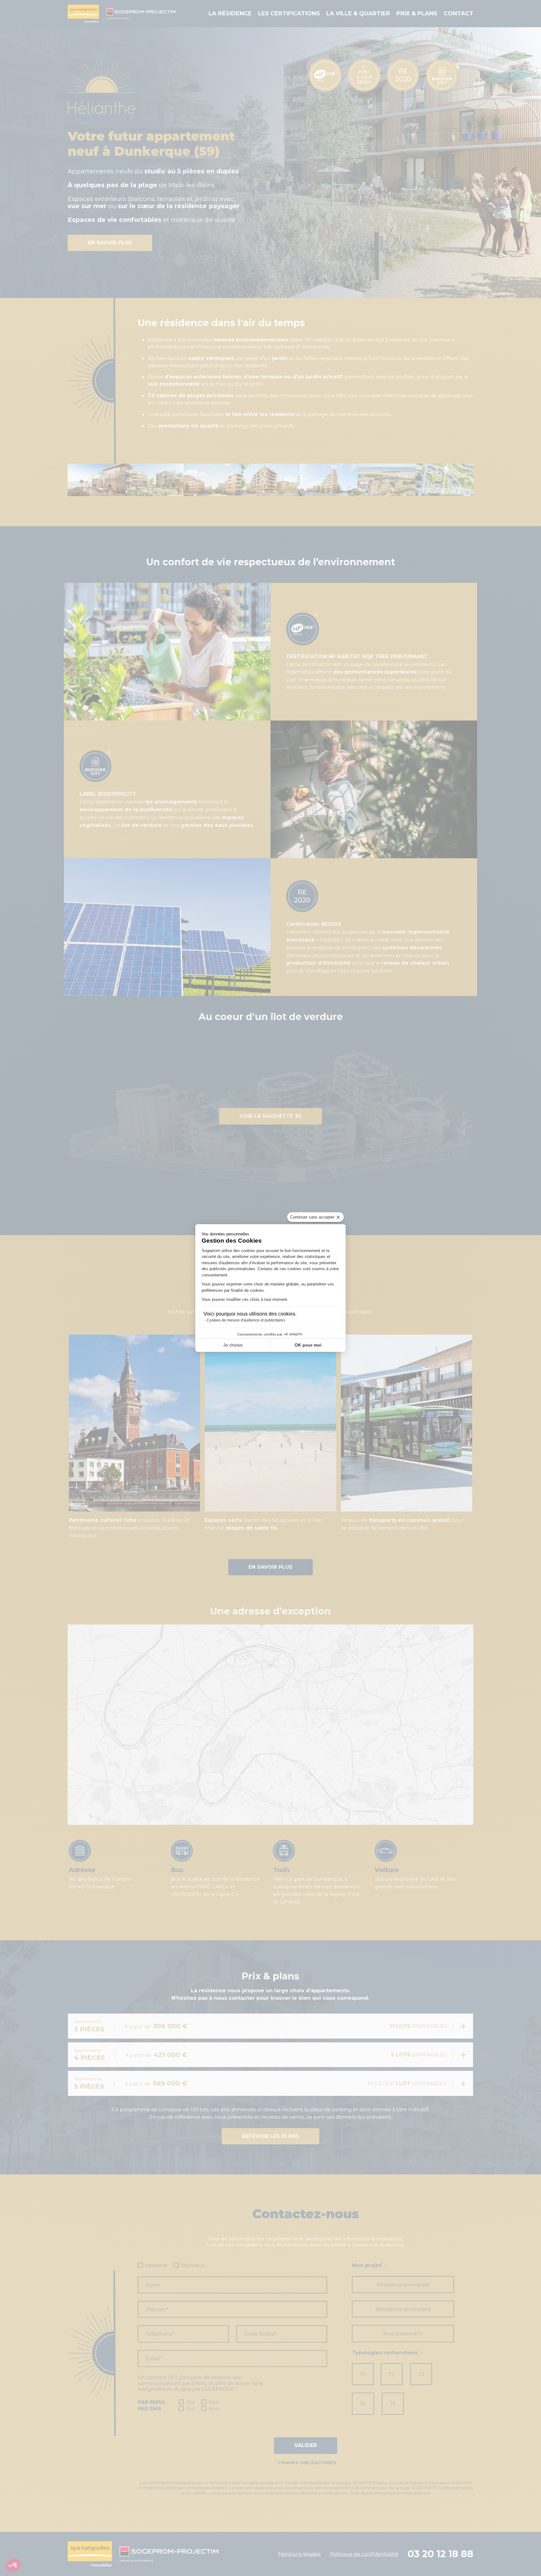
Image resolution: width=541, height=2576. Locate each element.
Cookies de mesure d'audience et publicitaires (246, 1320)
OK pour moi (308, 1345)
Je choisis (233, 1345)
